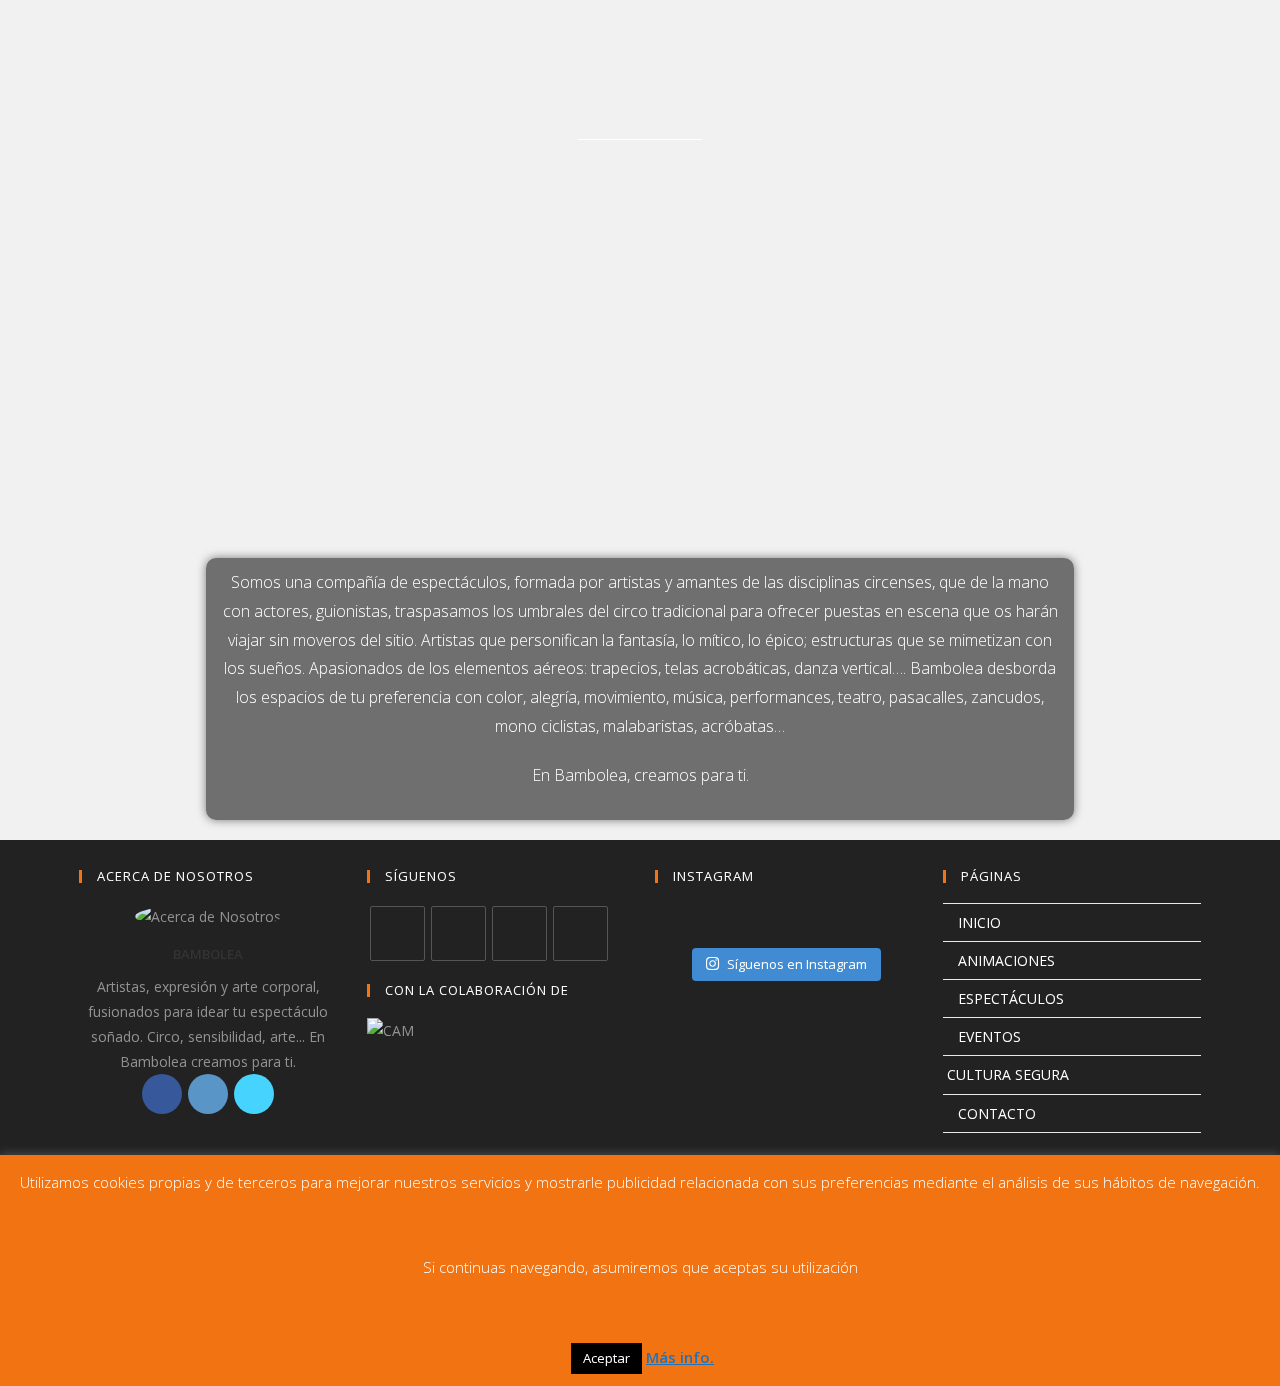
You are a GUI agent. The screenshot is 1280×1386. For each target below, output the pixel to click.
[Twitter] (254, 1094)
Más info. (680, 1357)
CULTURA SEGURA (1006, 1074)
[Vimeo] (580, 933)
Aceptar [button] (606, 1358)
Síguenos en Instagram (797, 964)
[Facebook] (162, 1094)
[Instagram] (208, 1094)
